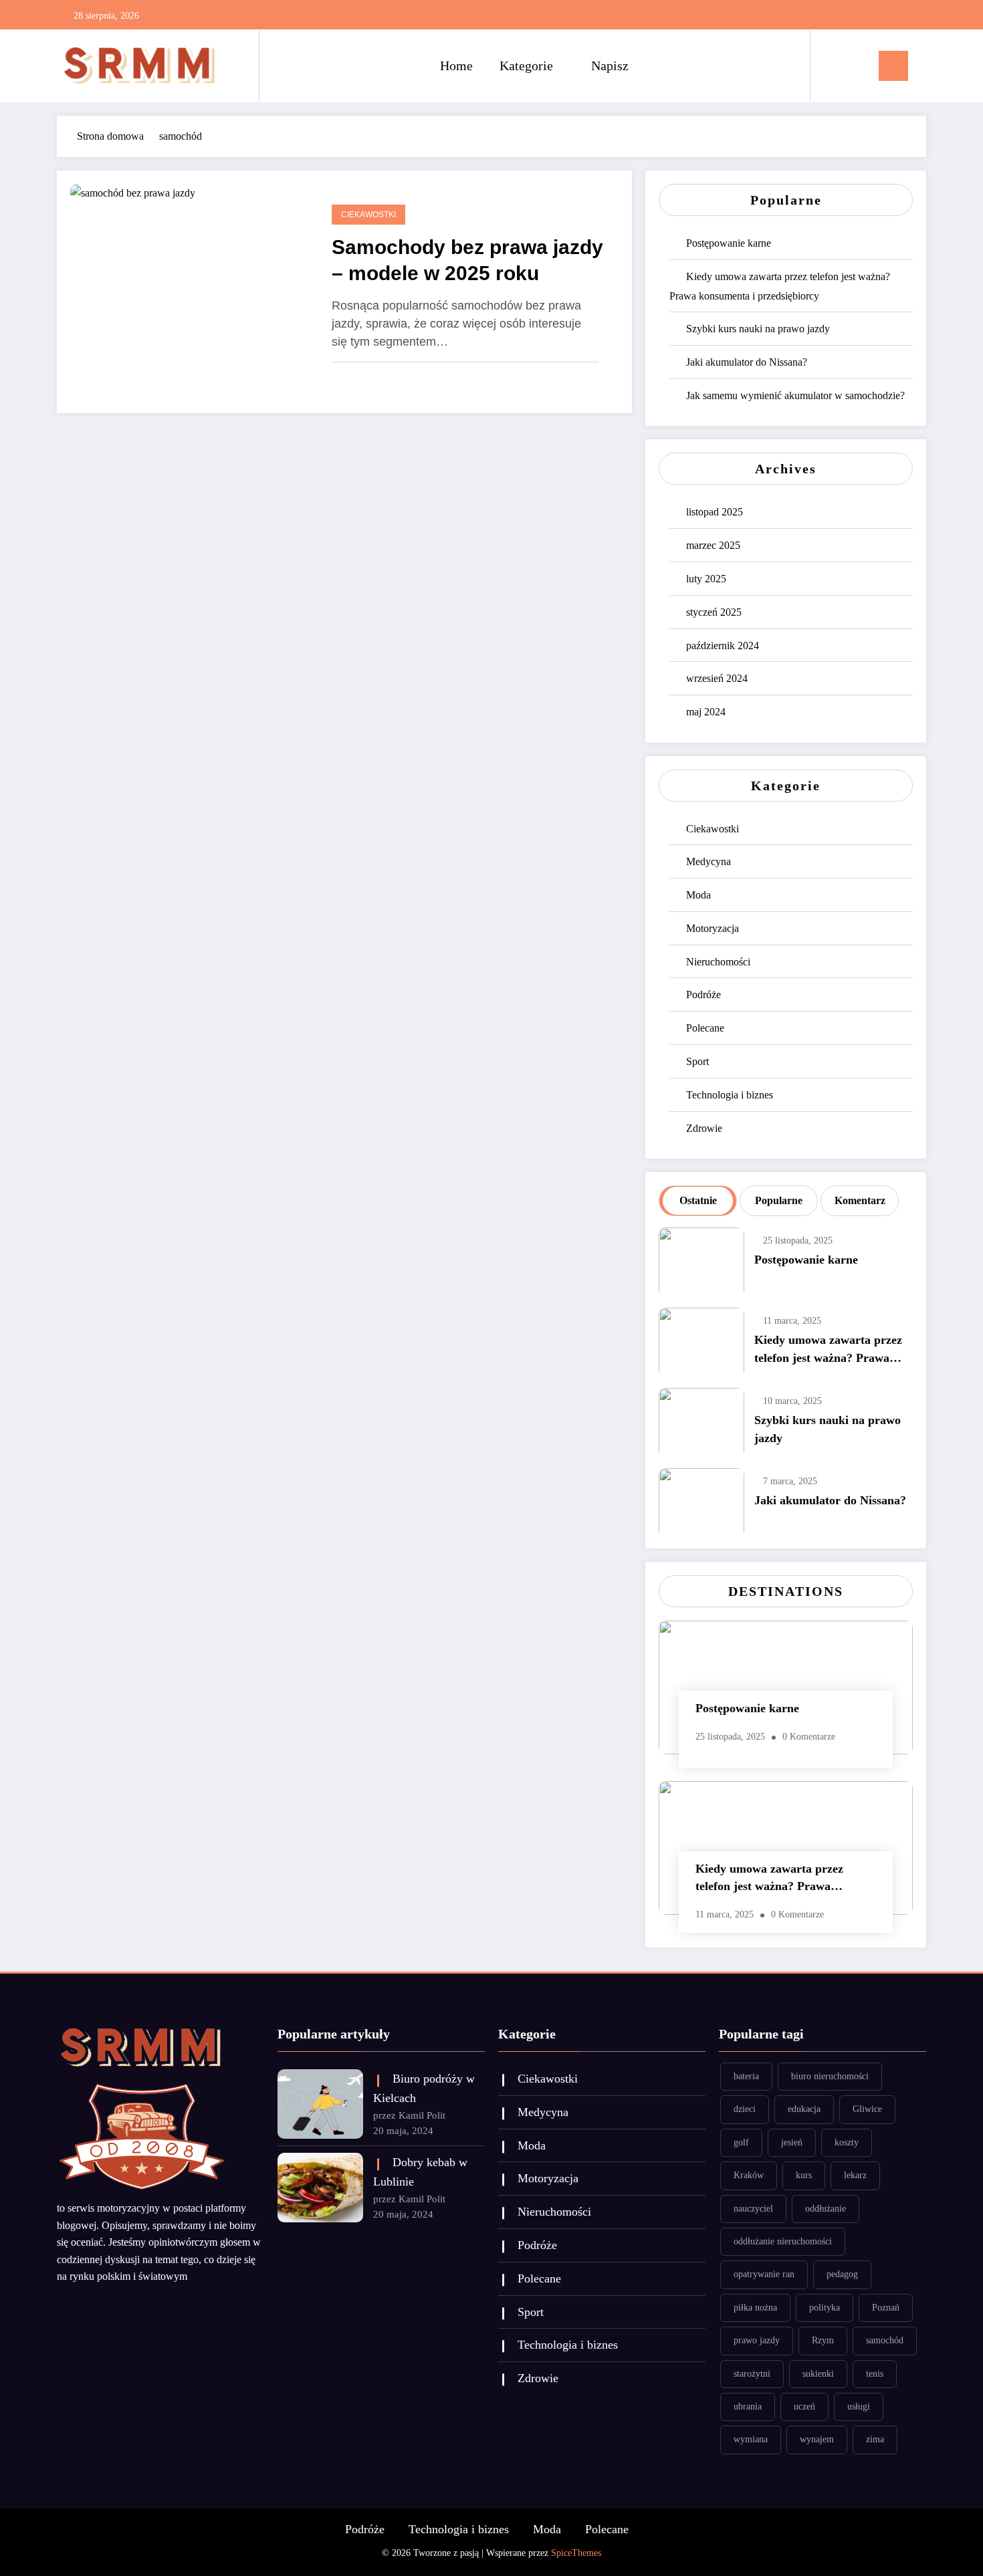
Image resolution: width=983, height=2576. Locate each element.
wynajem (817, 2439)
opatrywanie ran (764, 2274)
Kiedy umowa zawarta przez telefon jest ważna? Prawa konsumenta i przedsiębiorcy (829, 1352)
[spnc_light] (859, 66)
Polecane (705, 1028)
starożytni (752, 2374)
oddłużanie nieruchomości (783, 2241)
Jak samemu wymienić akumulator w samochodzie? (795, 395)
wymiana (751, 2439)
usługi (859, 2407)
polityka (825, 2308)
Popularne (779, 1200)
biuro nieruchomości (830, 2076)
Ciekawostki (368, 215)
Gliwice (867, 2109)
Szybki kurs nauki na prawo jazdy (758, 329)
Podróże (703, 994)
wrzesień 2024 (717, 678)
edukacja (804, 2109)
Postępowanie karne (729, 243)
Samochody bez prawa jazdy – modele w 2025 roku (467, 260)
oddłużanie (826, 2209)
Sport (697, 1061)
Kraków (749, 2175)
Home (456, 66)
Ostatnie (698, 1200)
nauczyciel (753, 2209)
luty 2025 (706, 579)
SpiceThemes (576, 2553)
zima (875, 2439)
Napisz (610, 66)
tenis (875, 2374)
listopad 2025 (715, 512)
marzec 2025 (713, 545)
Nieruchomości (718, 962)
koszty (847, 2142)
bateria (746, 2076)
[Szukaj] (834, 66)
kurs (804, 2175)
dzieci (745, 2109)
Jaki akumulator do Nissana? (747, 362)
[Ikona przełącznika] (893, 66)
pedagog (842, 2274)
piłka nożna (755, 2308)
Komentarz (860, 1200)
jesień (792, 2142)
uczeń (804, 2407)
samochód (885, 2340)
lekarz (855, 2175)
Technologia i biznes (730, 1095)
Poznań (886, 2308)
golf (741, 2142)
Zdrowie (704, 1128)
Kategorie (526, 66)
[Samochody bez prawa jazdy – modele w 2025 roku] (133, 192)
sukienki (818, 2374)
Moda (698, 895)
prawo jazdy (757, 2340)
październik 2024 (723, 646)
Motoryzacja (713, 928)
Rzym (823, 2340)
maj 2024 (706, 712)
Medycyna (708, 861)
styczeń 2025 (714, 612)
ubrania (748, 2407)
